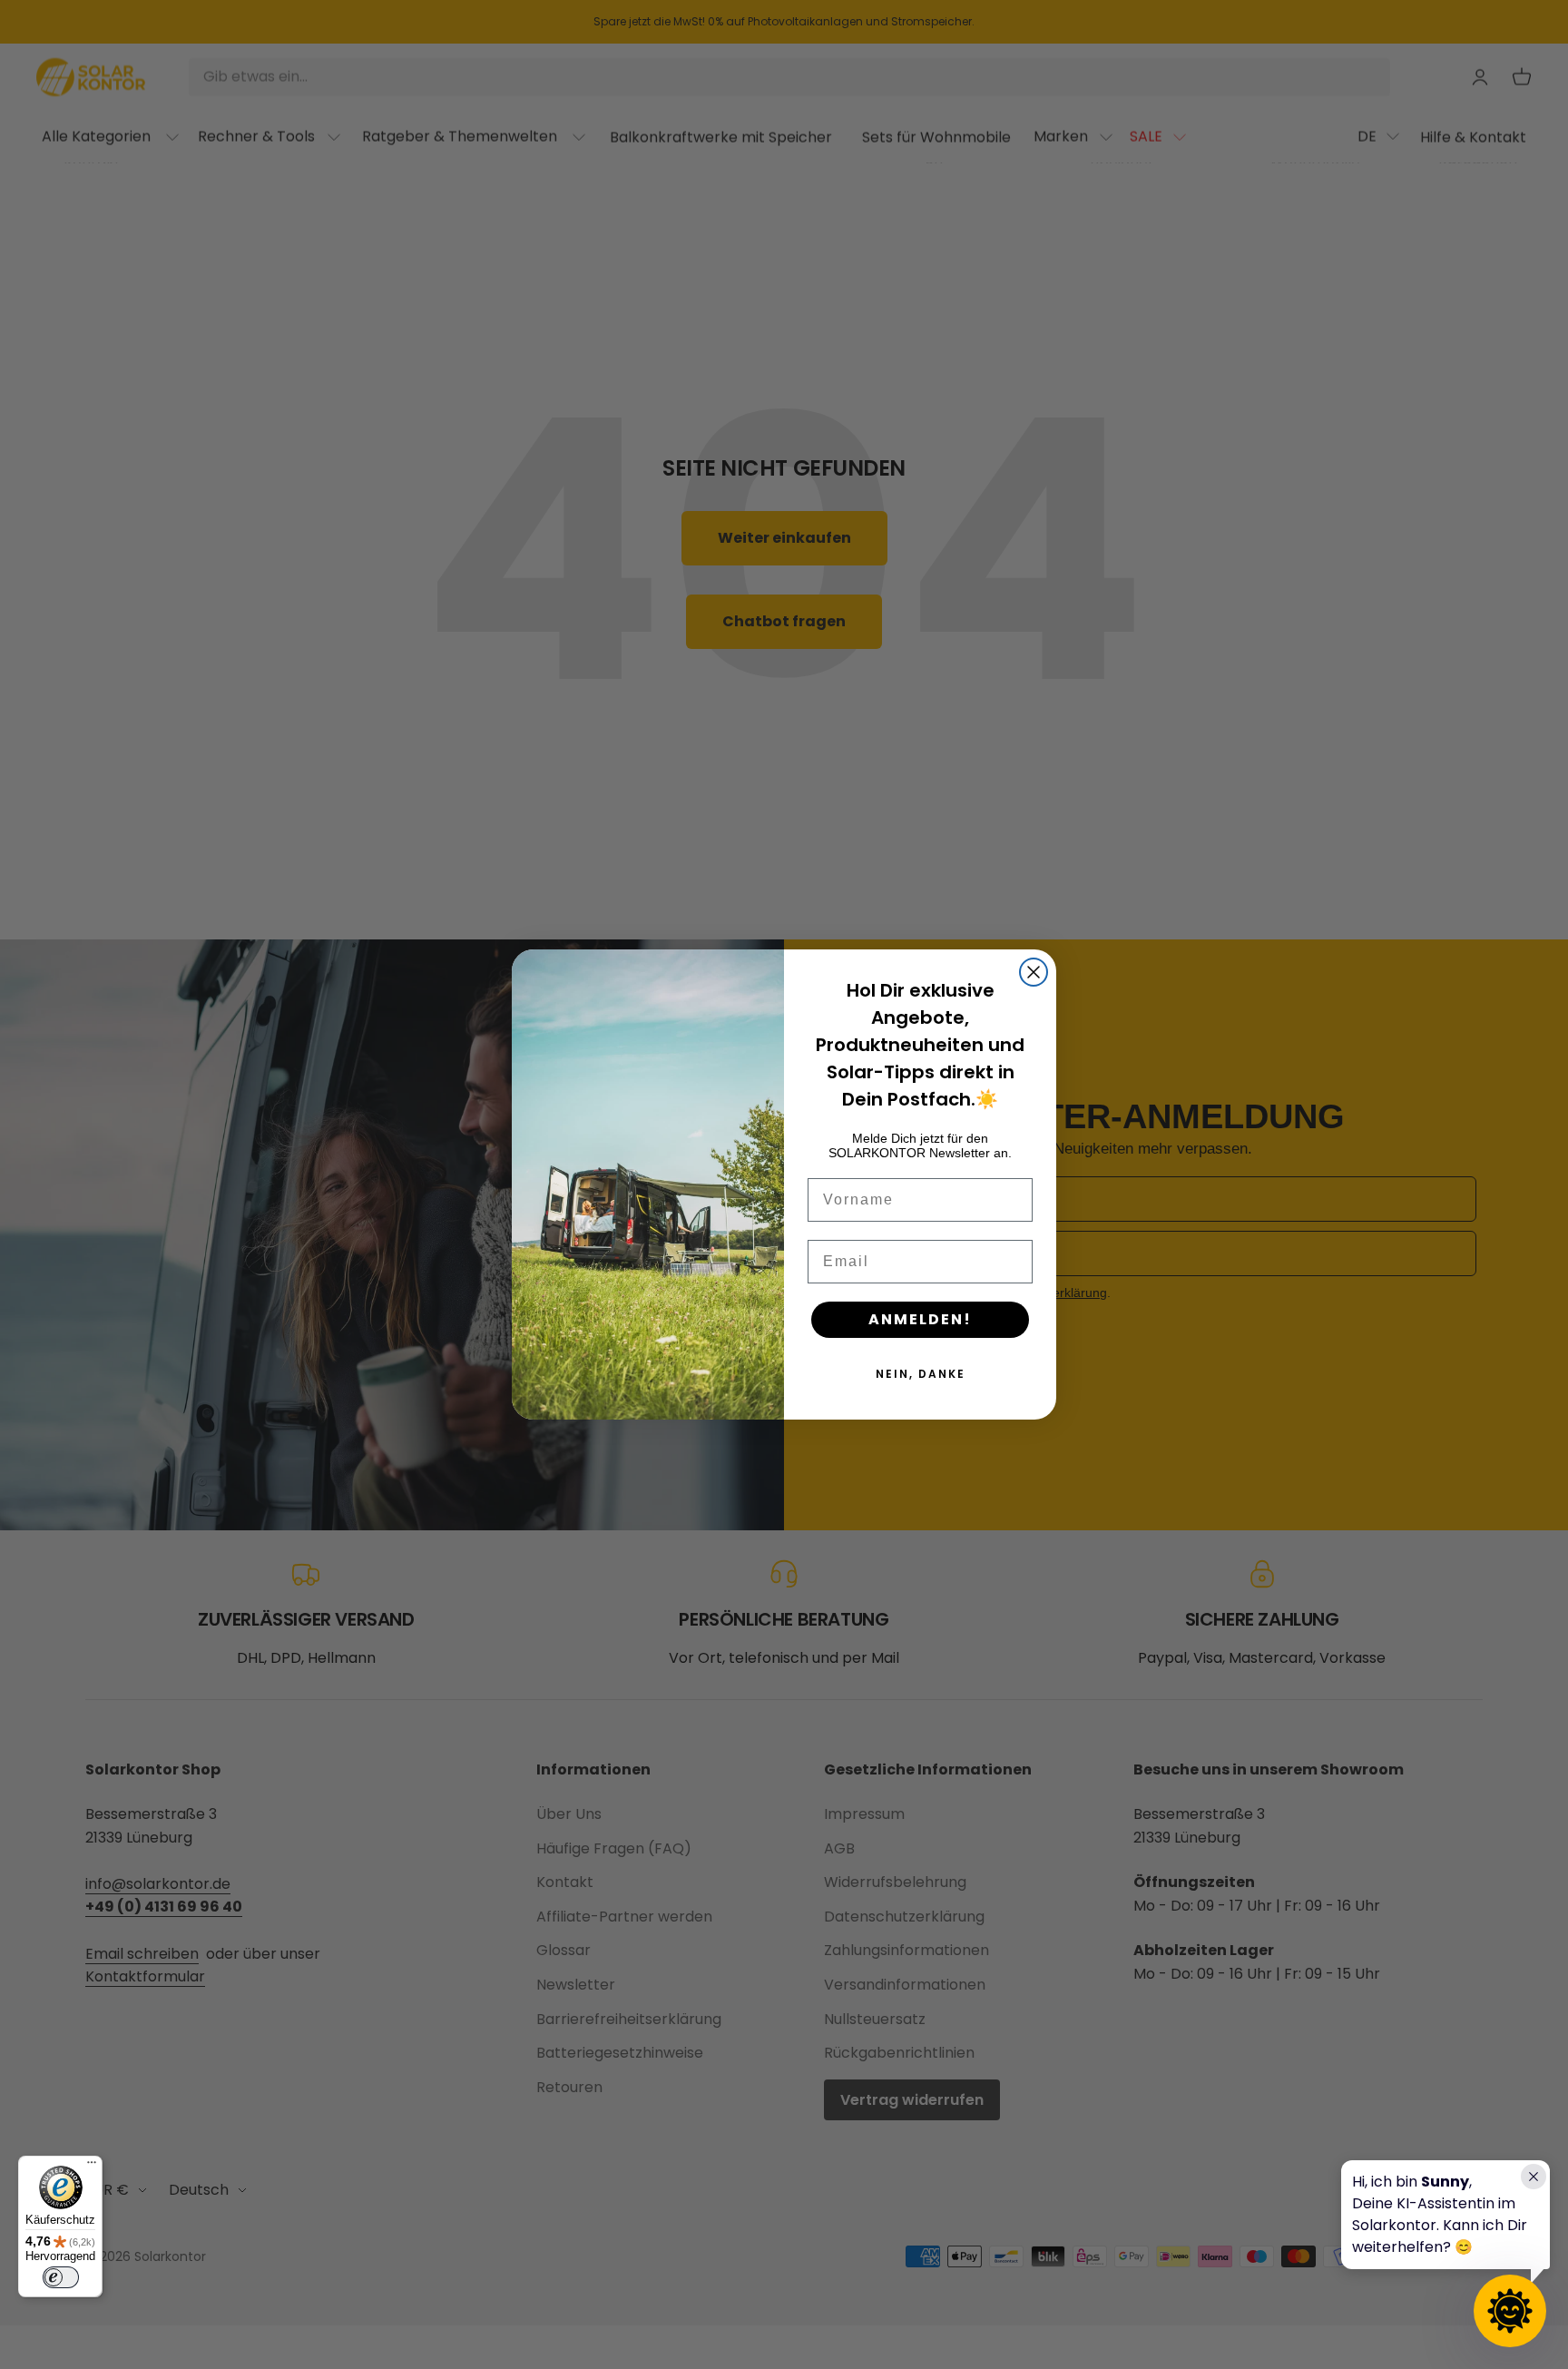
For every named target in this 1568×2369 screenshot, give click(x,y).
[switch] (61, 2277)
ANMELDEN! (920, 1319)
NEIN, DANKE (921, 1374)
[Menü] (92, 2167)
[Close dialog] (1034, 972)
